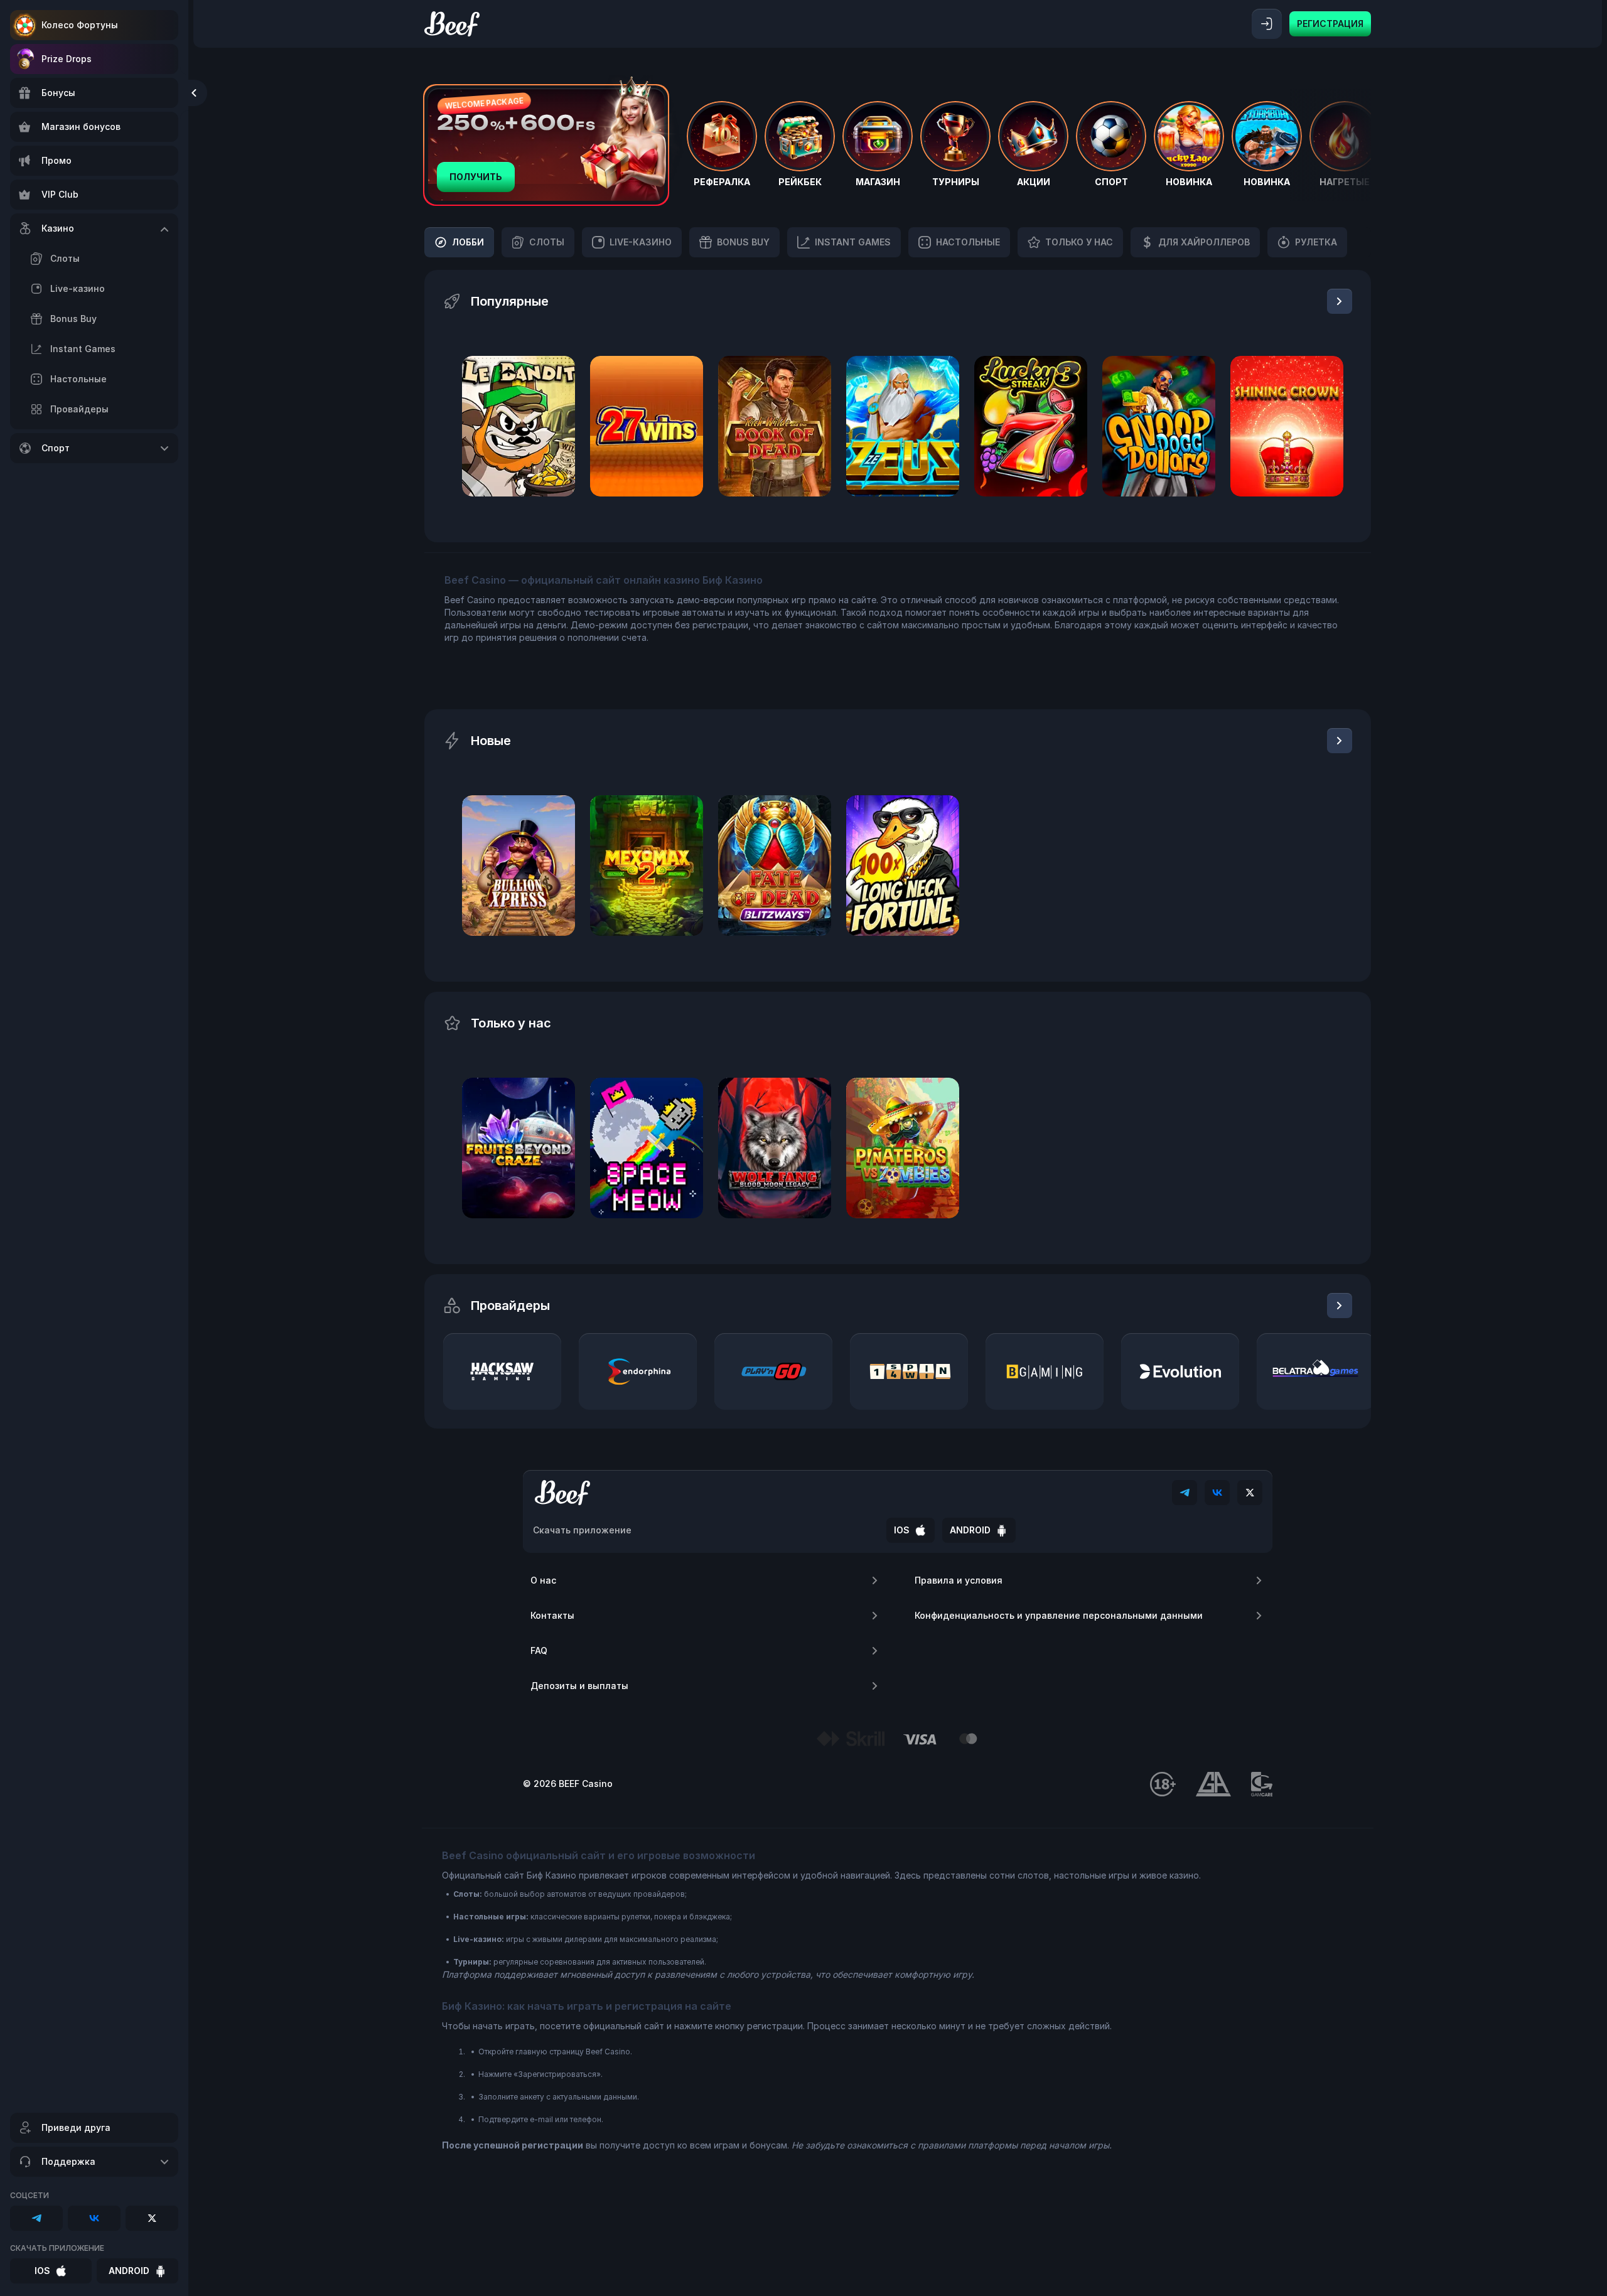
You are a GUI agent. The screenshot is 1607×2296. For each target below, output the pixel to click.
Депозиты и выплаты (579, 1686)
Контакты (552, 1615)
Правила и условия (959, 1580)
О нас (543, 1580)
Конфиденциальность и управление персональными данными (1059, 1615)
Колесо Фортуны (80, 25)
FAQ (539, 1650)
